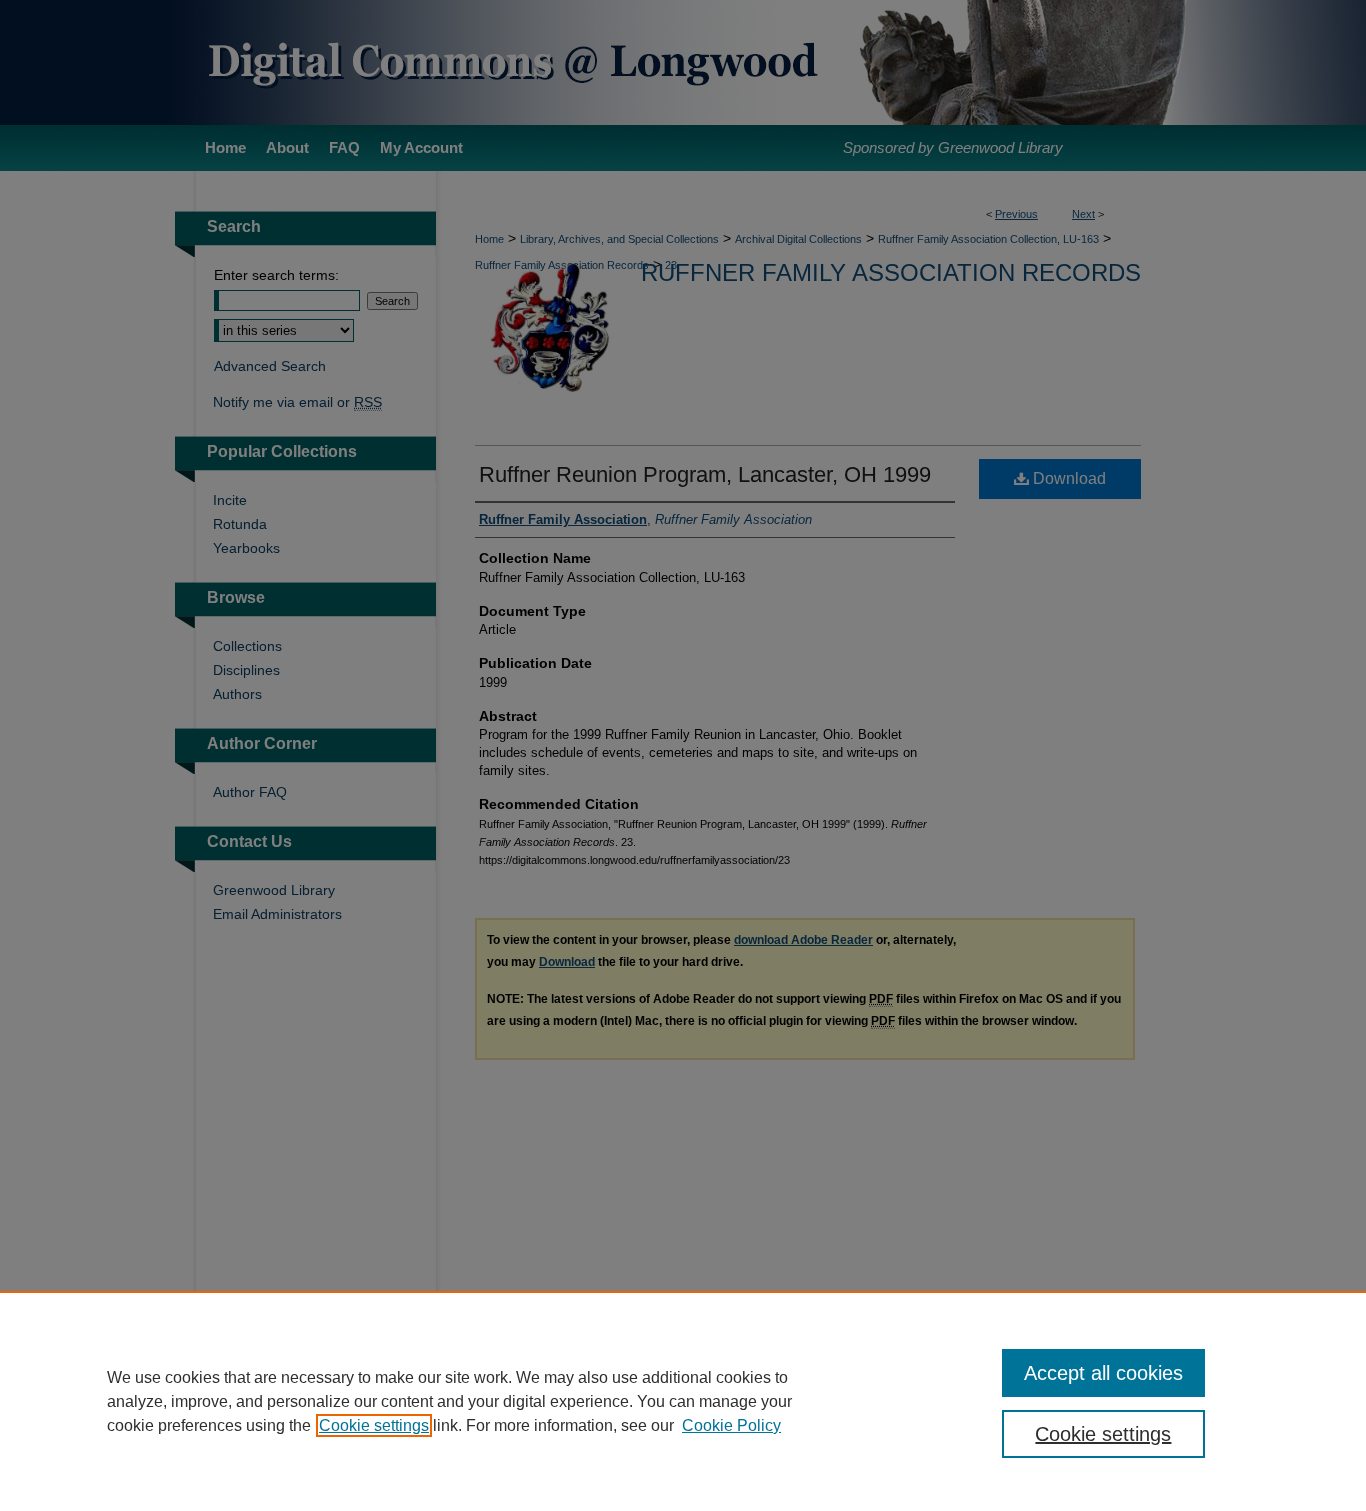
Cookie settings (374, 1425)
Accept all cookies (1103, 1373)
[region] (683, 1401)
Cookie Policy (731, 1425)
